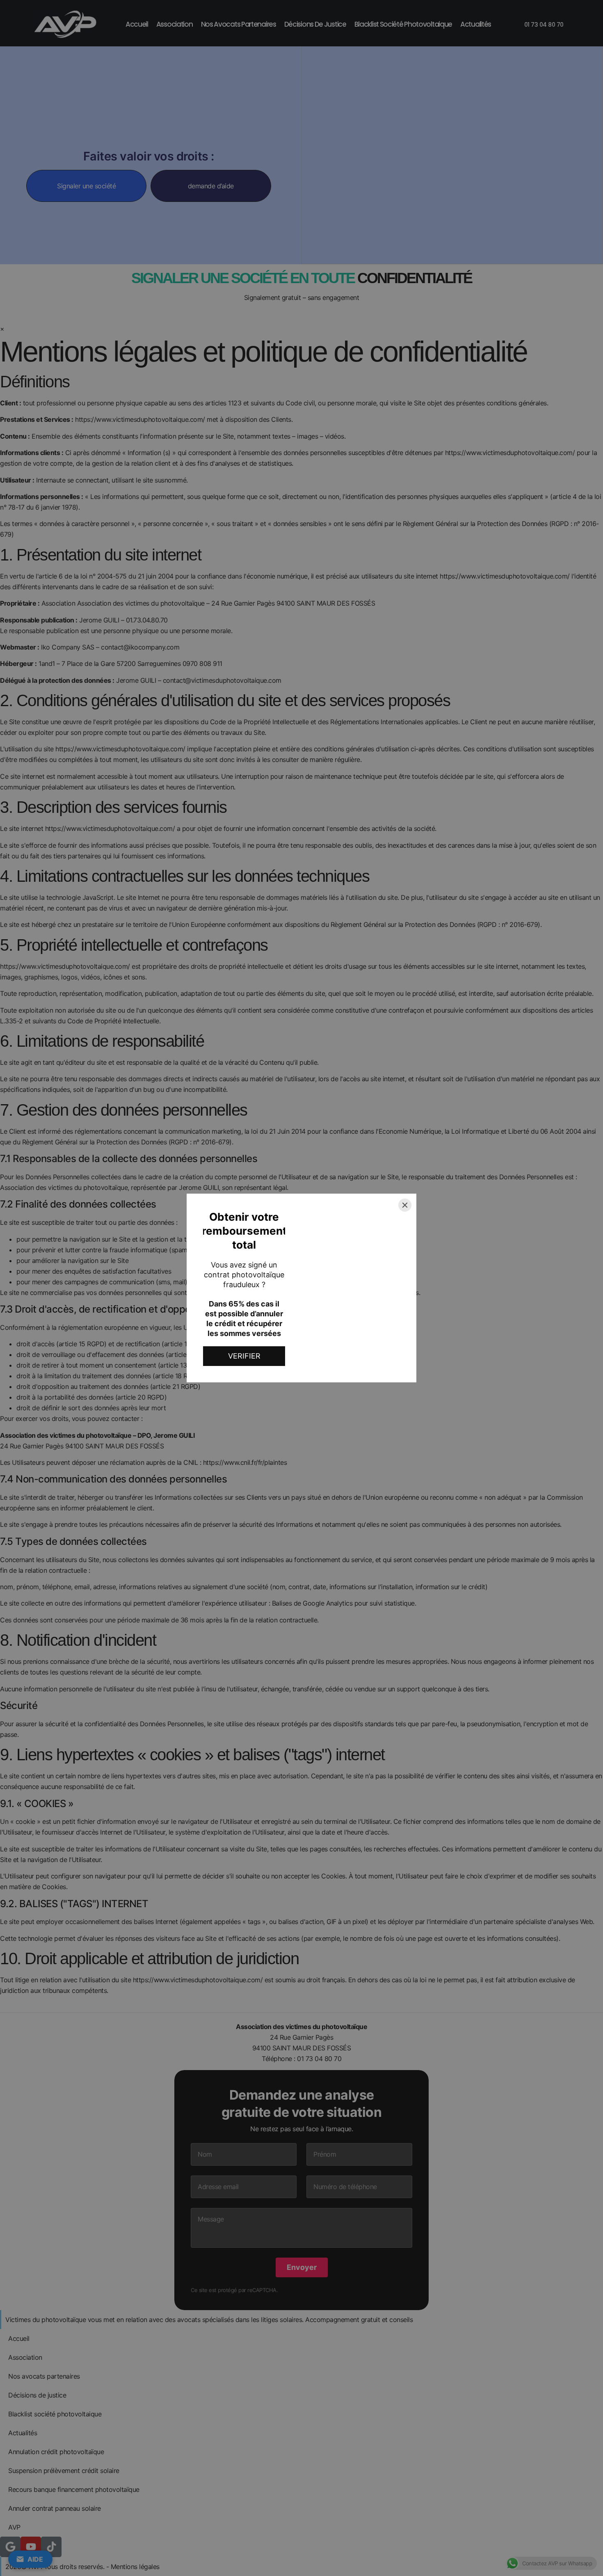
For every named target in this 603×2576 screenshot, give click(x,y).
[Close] (405, 1205)
